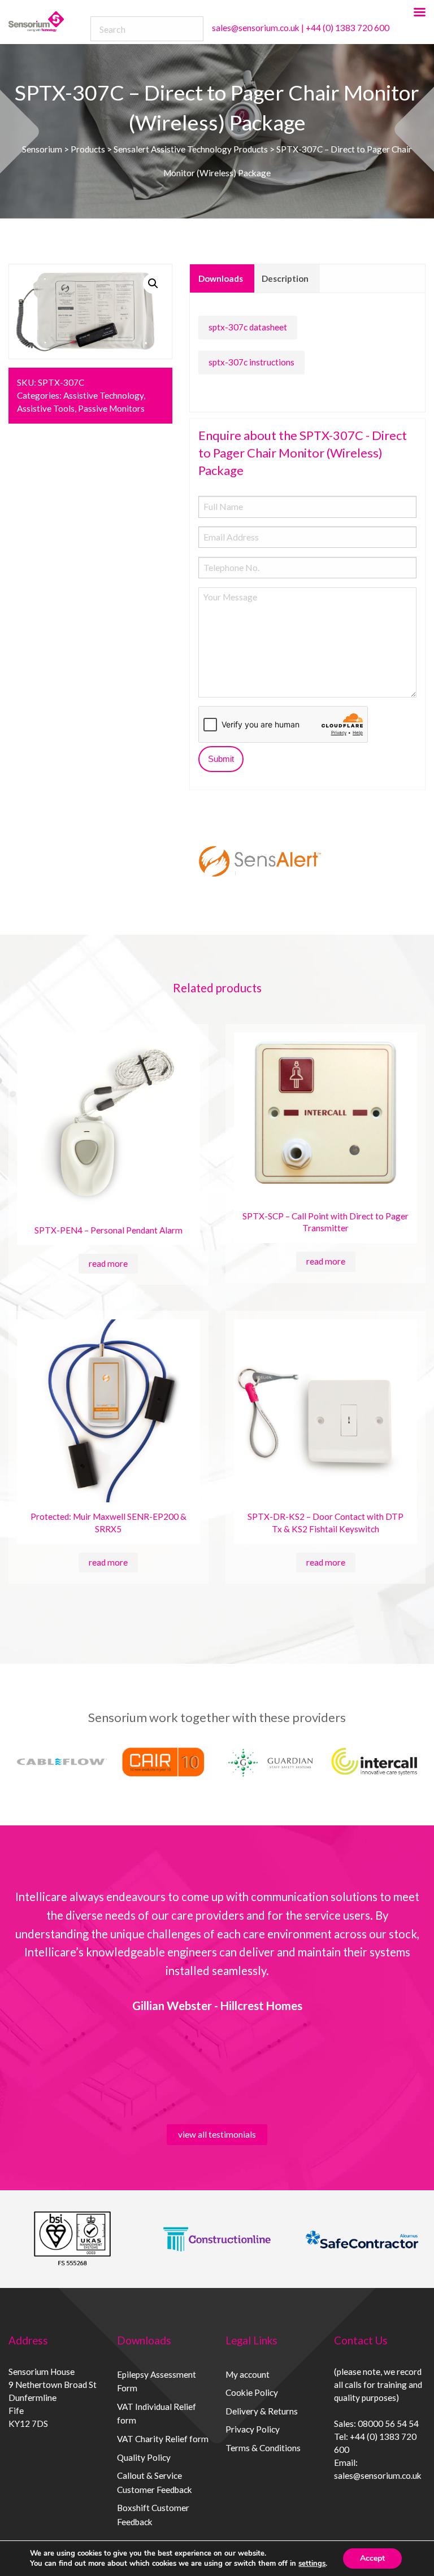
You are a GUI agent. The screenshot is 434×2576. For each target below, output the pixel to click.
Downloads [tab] (221, 278)
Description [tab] (285, 278)
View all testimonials (217, 2134)
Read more (108, 1263)
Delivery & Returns (262, 2411)
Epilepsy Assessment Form (157, 2381)
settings (312, 2564)
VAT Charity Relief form (163, 2439)
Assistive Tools (46, 408)
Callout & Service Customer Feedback (155, 2483)
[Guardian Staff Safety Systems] (270, 1762)
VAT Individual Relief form (157, 2414)
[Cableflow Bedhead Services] (61, 1762)
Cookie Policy (252, 2392)
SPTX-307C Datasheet (248, 327)
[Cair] (165, 1762)
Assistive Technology (103, 395)
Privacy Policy (253, 2429)
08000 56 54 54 (388, 2424)
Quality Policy (144, 2457)
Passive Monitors (111, 408)
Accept (372, 2558)
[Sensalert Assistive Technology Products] (260, 861)
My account (248, 2374)
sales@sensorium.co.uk (256, 28)
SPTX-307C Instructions (251, 362)
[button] (153, 284)
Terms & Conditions (263, 2448)
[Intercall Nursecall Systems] (374, 1762)
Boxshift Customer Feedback (153, 2515)
